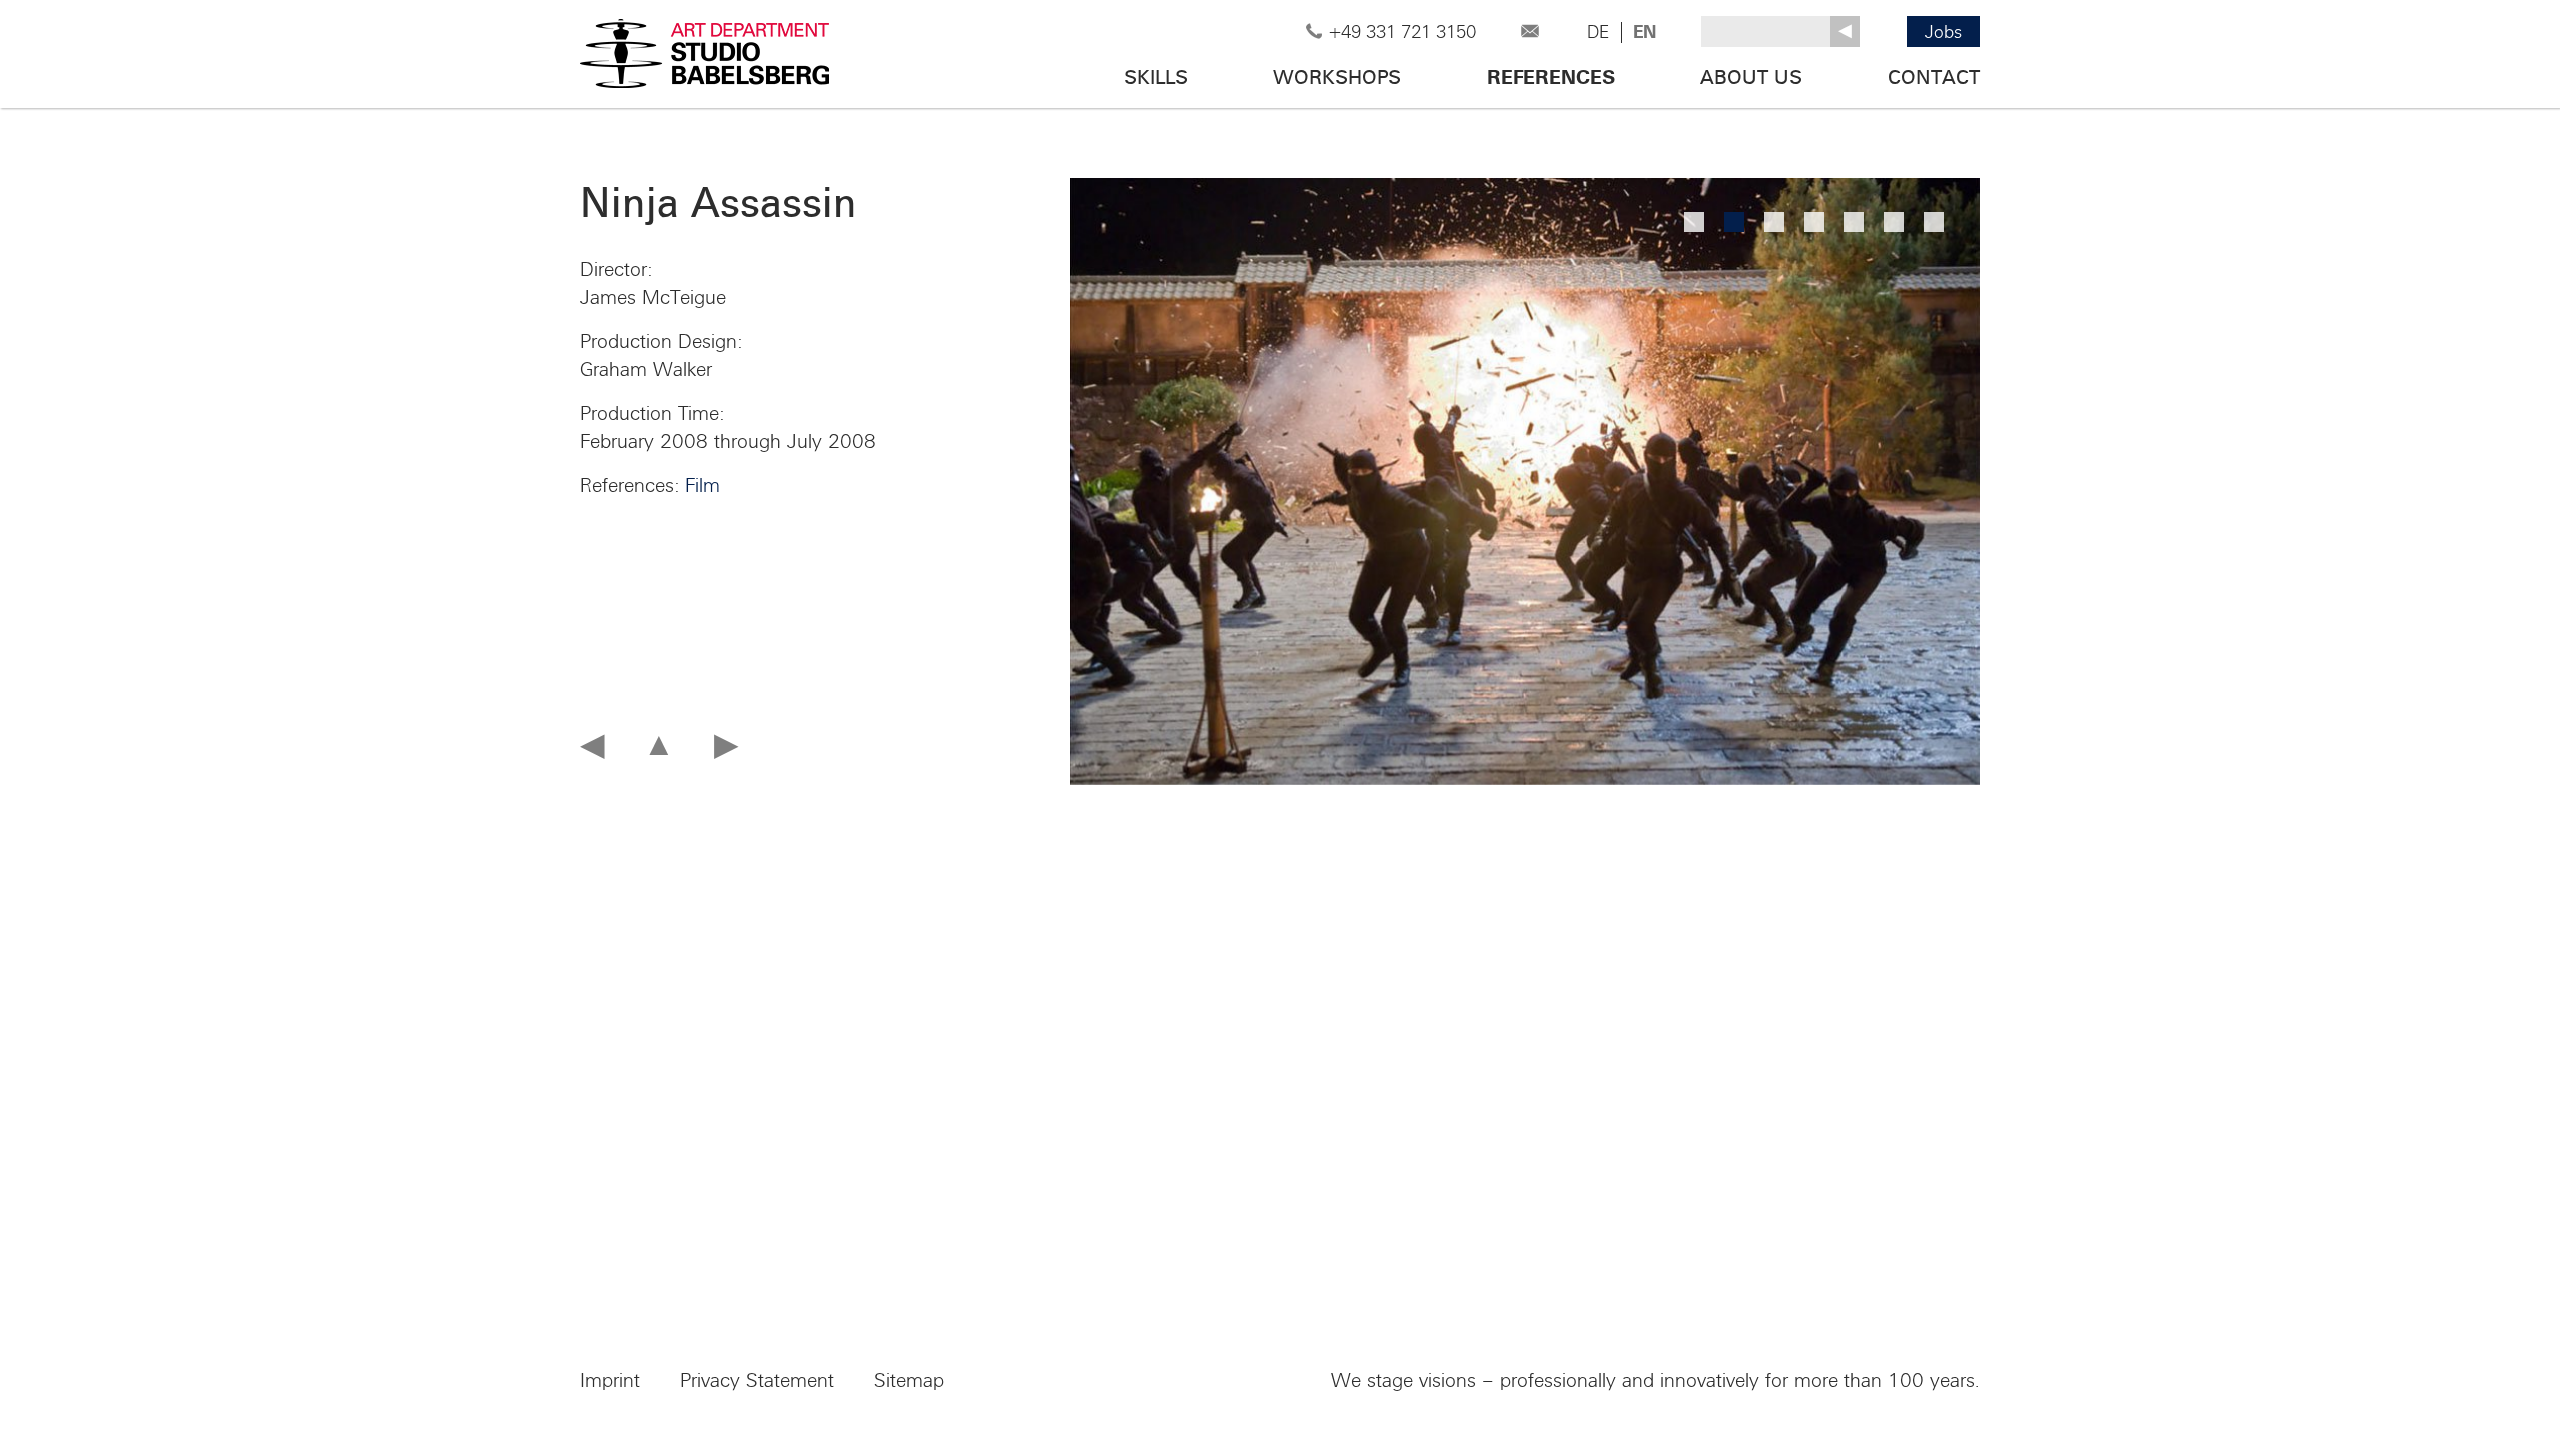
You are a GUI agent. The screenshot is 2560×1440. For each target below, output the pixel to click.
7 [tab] (1934, 222)
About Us (1751, 78)
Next (1829, 481)
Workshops (1337, 78)
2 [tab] (1734, 222)
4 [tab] (1814, 222)
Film (702, 486)
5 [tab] (1854, 222)
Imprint (610, 1381)
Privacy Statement (757, 1381)
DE (1598, 32)
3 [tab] (1774, 222)
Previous (1219, 481)
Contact (1934, 78)
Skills (1156, 78)
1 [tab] (1694, 222)
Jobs (1943, 32)
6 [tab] (1894, 222)
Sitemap (909, 1381)
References (1551, 78)
